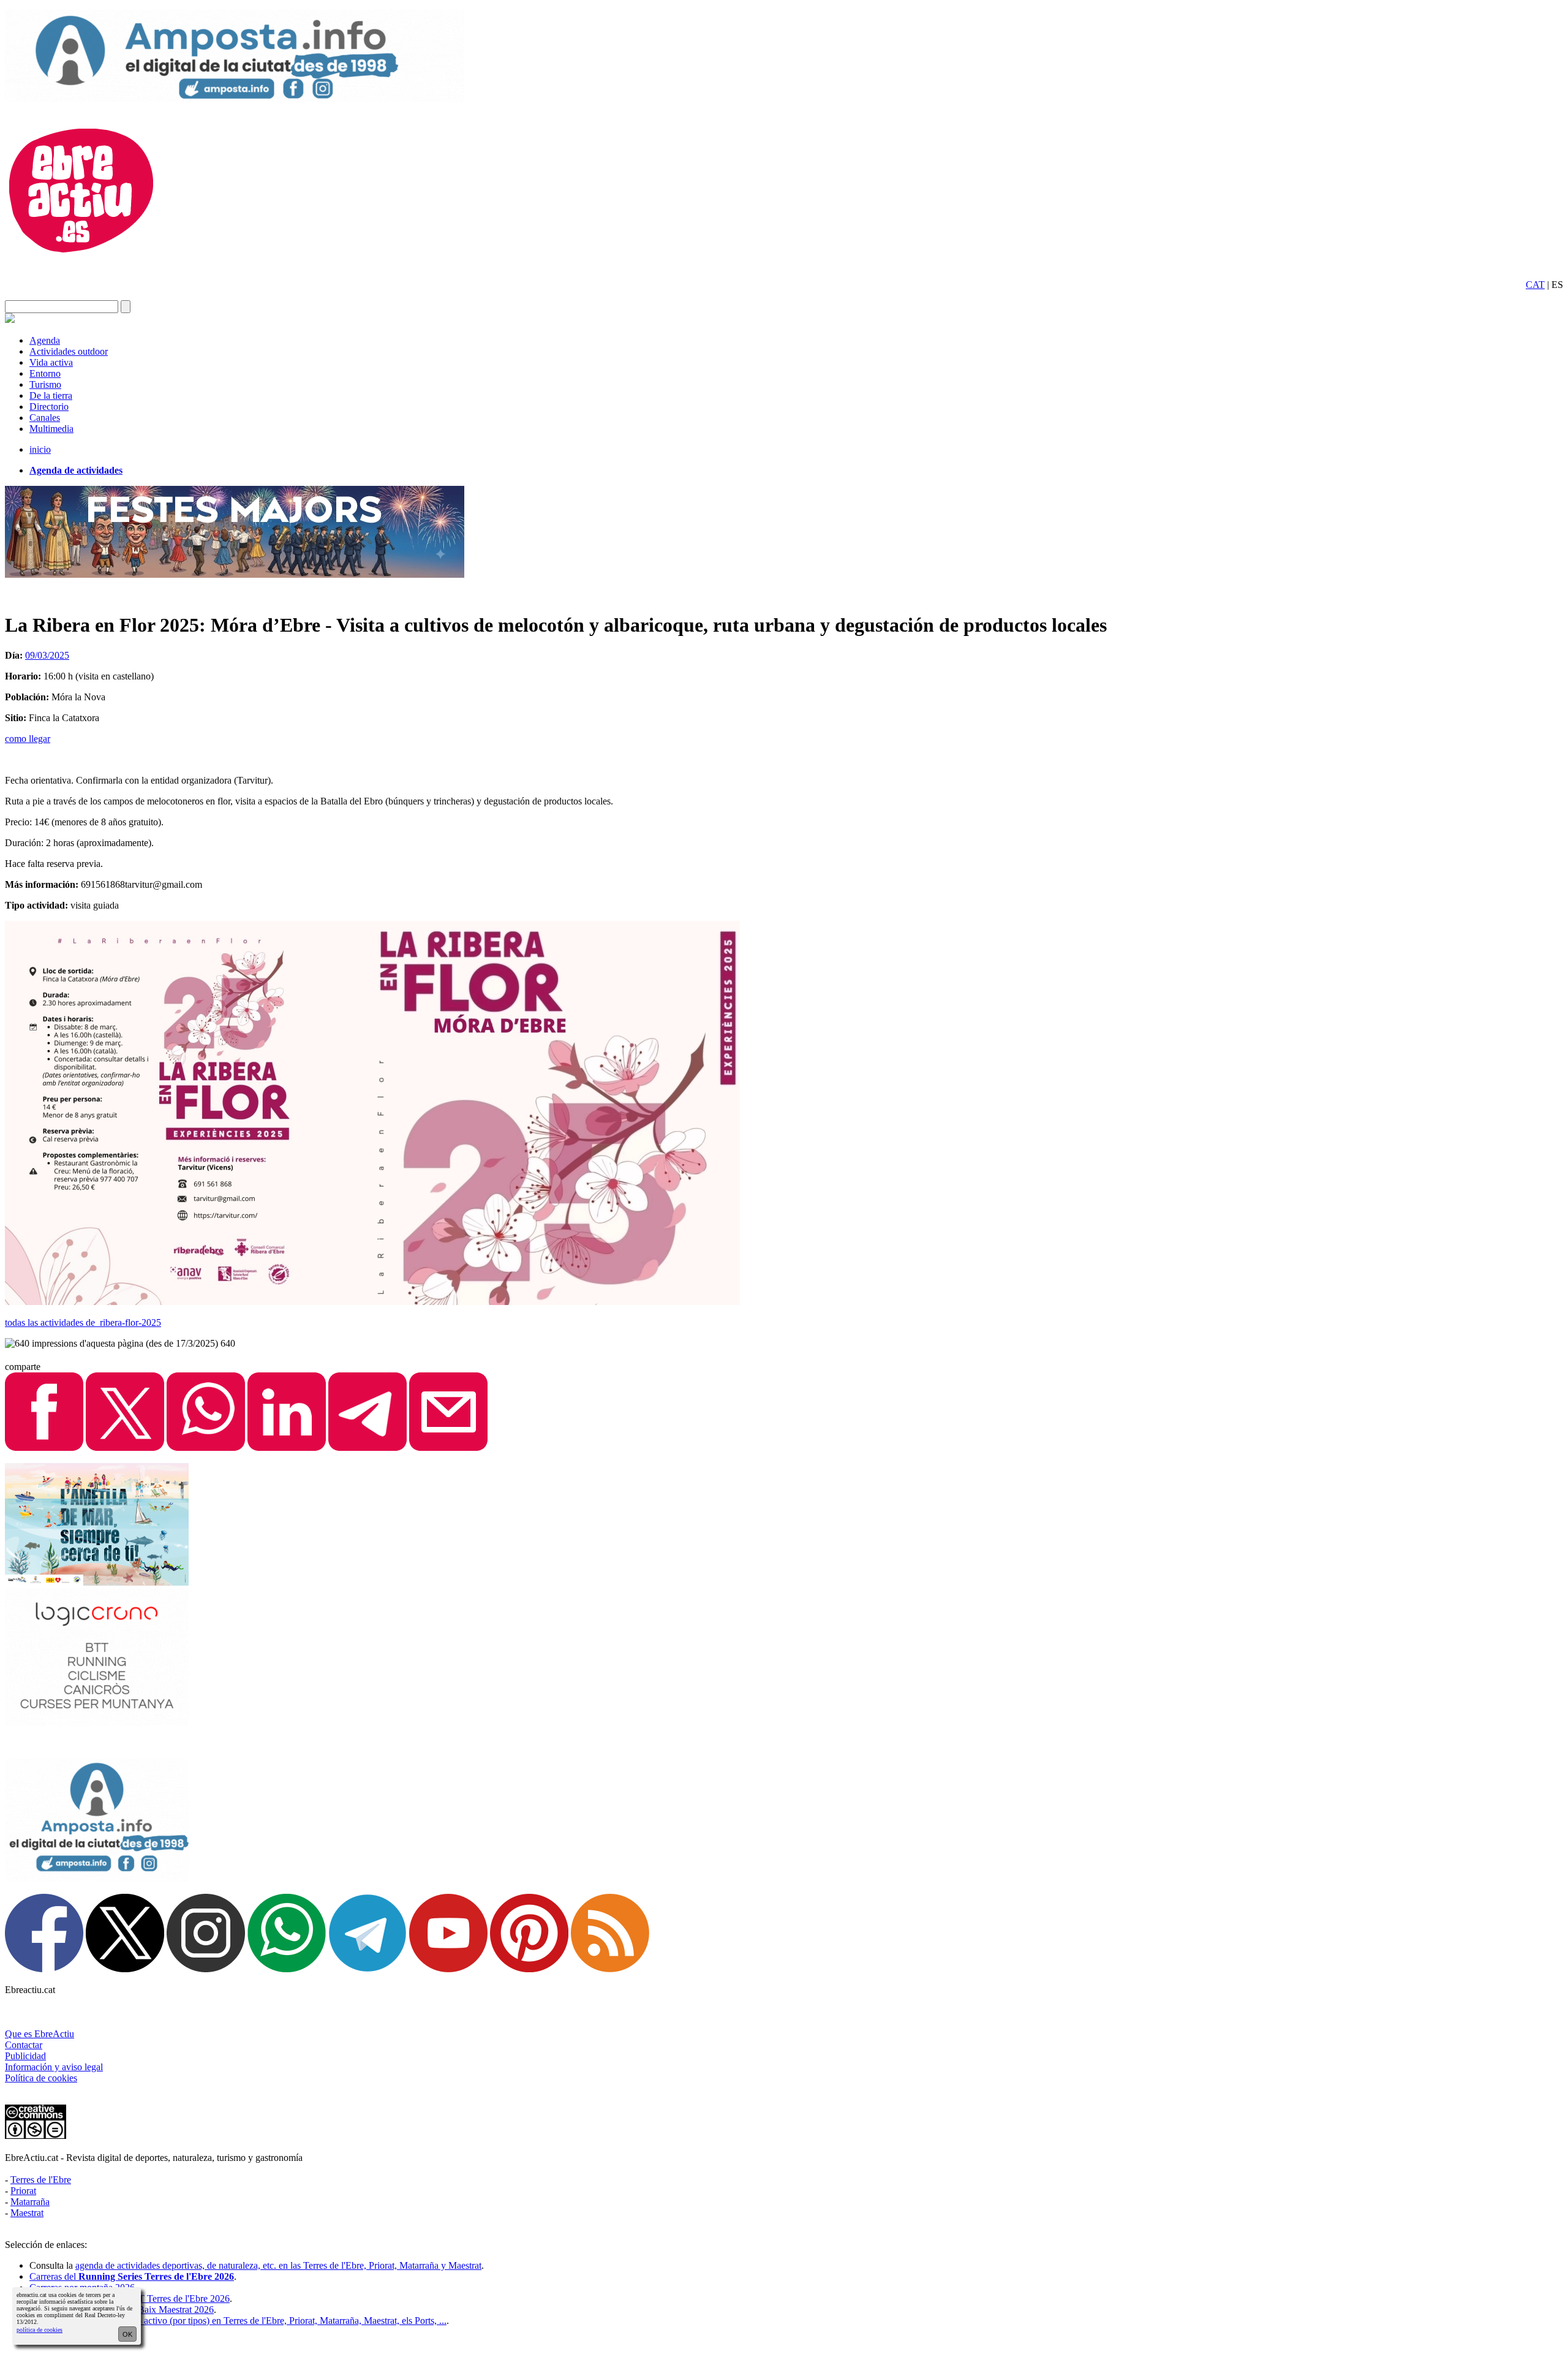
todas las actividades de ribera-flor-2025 (83, 1322)
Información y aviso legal (54, 2067)
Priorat (23, 2191)
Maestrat (27, 2213)
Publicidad (25, 2056)
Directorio (49, 407)
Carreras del (132, 2276)
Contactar (24, 2045)
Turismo (45, 384)
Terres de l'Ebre (41, 2180)
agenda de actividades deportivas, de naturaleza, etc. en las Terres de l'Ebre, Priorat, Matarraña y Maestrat (278, 2265)
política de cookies (40, 2330)
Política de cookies (41, 2078)
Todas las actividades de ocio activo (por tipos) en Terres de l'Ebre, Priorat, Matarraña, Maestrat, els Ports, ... (238, 2321)
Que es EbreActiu (40, 2034)
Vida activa (51, 362)
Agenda (45, 340)
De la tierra (51, 395)
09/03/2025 (47, 655)
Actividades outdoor (69, 351)
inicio (40, 449)
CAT (1535, 285)
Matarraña (30, 2202)
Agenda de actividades (76, 470)
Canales (45, 418)
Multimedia (51, 429)
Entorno (45, 373)
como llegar (28, 739)
